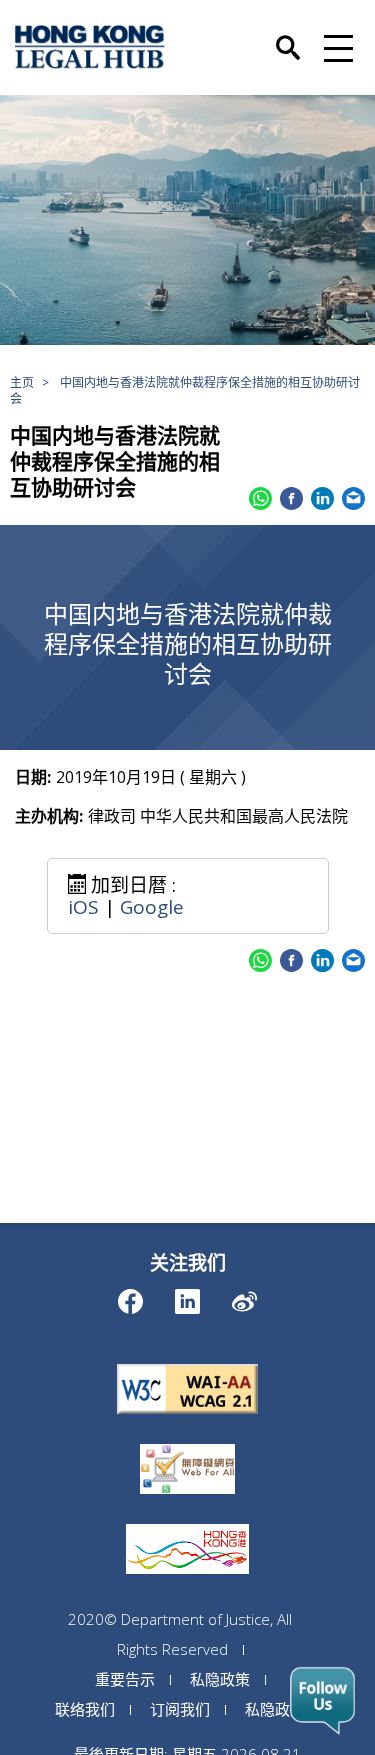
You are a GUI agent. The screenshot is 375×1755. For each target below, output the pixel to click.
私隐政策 (220, 1679)
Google (152, 907)
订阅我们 (180, 1709)
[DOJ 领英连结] (187, 1296)
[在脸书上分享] (291, 498)
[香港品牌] (187, 1524)
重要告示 (125, 1679)
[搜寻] (288, 37)
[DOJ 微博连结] (244, 1296)
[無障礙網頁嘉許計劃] (187, 1444)
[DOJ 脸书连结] (130, 1296)
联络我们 (85, 1709)
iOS (83, 907)
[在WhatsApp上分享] (260, 498)
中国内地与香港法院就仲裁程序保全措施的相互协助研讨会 (185, 390)
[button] (335, 47)
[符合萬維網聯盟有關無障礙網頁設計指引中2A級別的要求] (188, 1364)
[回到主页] (90, 47)
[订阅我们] (322, 1701)
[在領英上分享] (322, 498)
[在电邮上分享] (353, 498)
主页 (22, 382)
